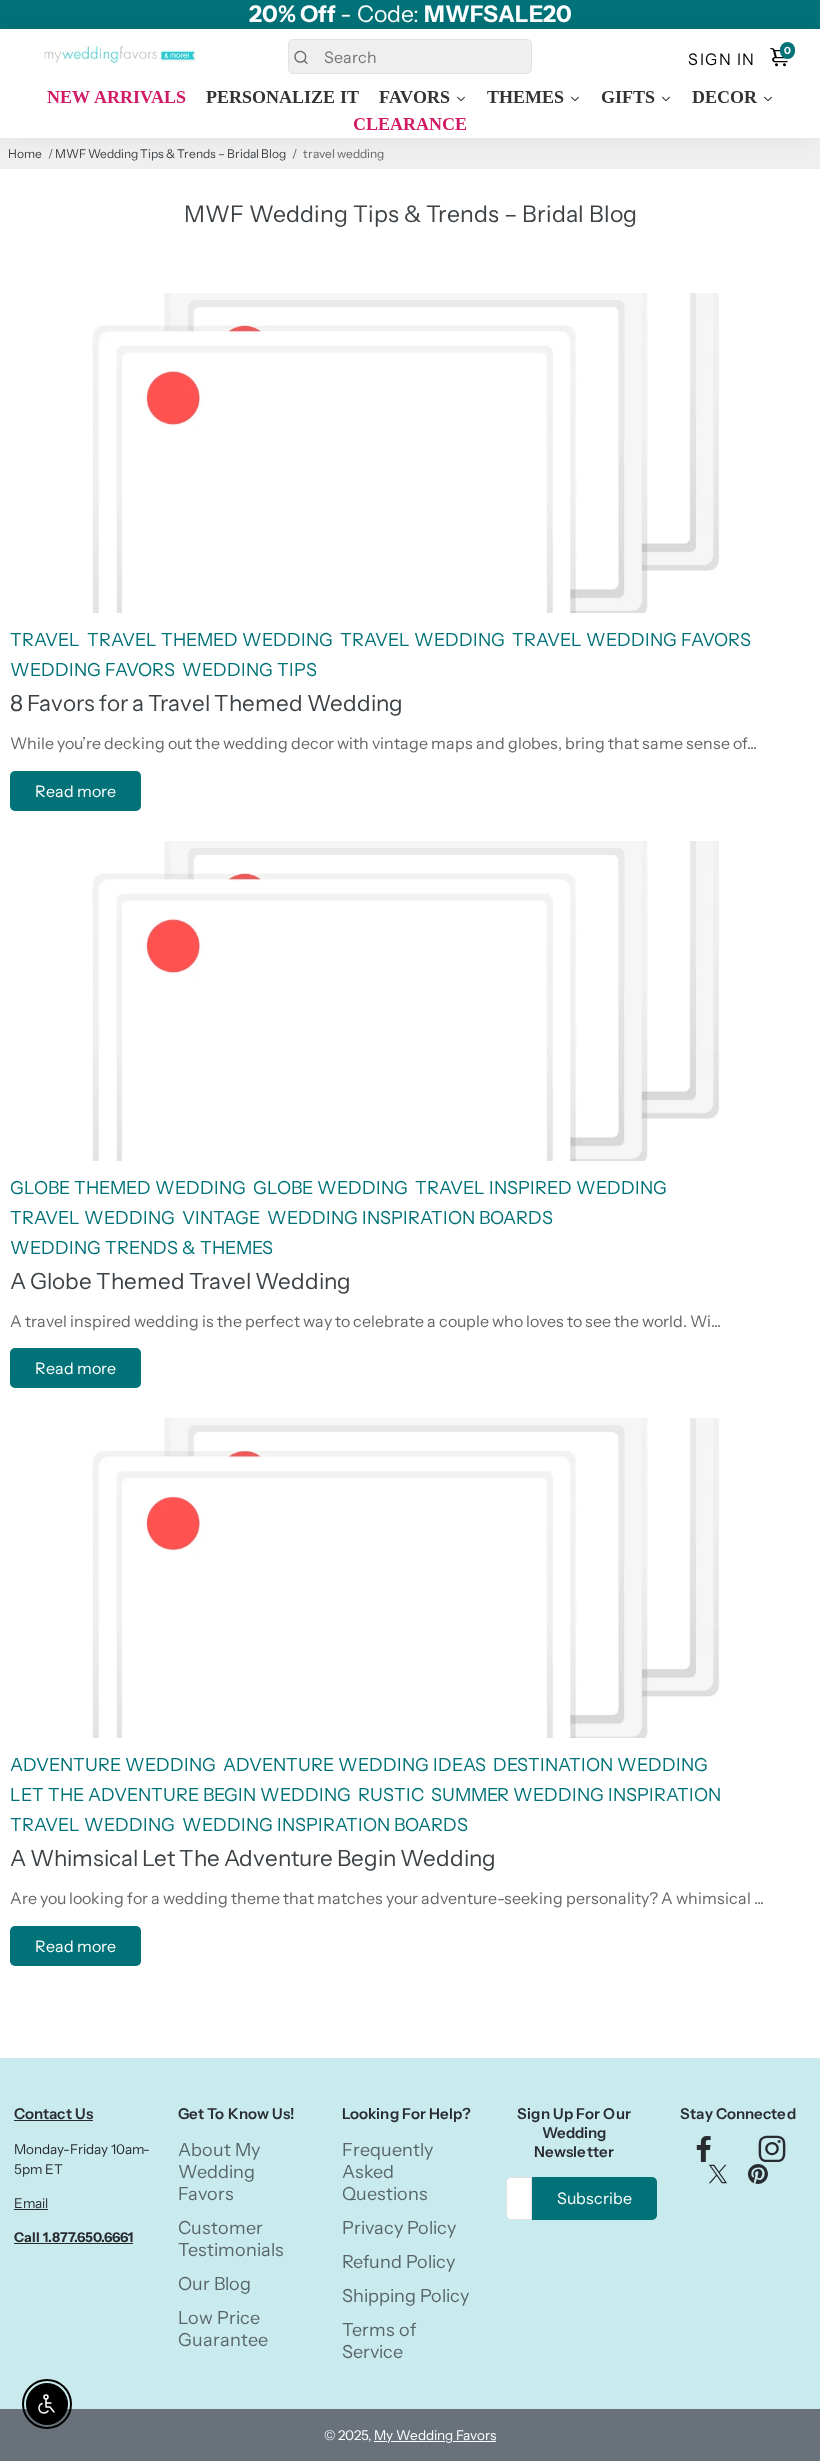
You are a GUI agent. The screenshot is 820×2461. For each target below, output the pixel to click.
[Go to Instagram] (772, 2154)
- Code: (410, 14)
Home (25, 153)
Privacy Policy (399, 2228)
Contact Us (53, 2113)
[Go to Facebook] (704, 2154)
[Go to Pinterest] (758, 2178)
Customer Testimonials (231, 2239)
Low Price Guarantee (223, 2329)
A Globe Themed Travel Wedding (180, 1281)
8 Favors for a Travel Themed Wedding (206, 703)
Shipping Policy (405, 2296)
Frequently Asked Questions (387, 2172)
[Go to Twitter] (718, 2178)
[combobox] (410, 56)
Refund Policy (398, 2262)
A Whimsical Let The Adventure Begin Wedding (253, 1858)
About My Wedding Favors (219, 2172)
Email (31, 2203)
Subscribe (594, 2198)
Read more (75, 791)
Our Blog (214, 2284)
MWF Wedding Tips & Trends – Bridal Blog (170, 153)
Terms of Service (379, 2341)
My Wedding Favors (435, 2435)
